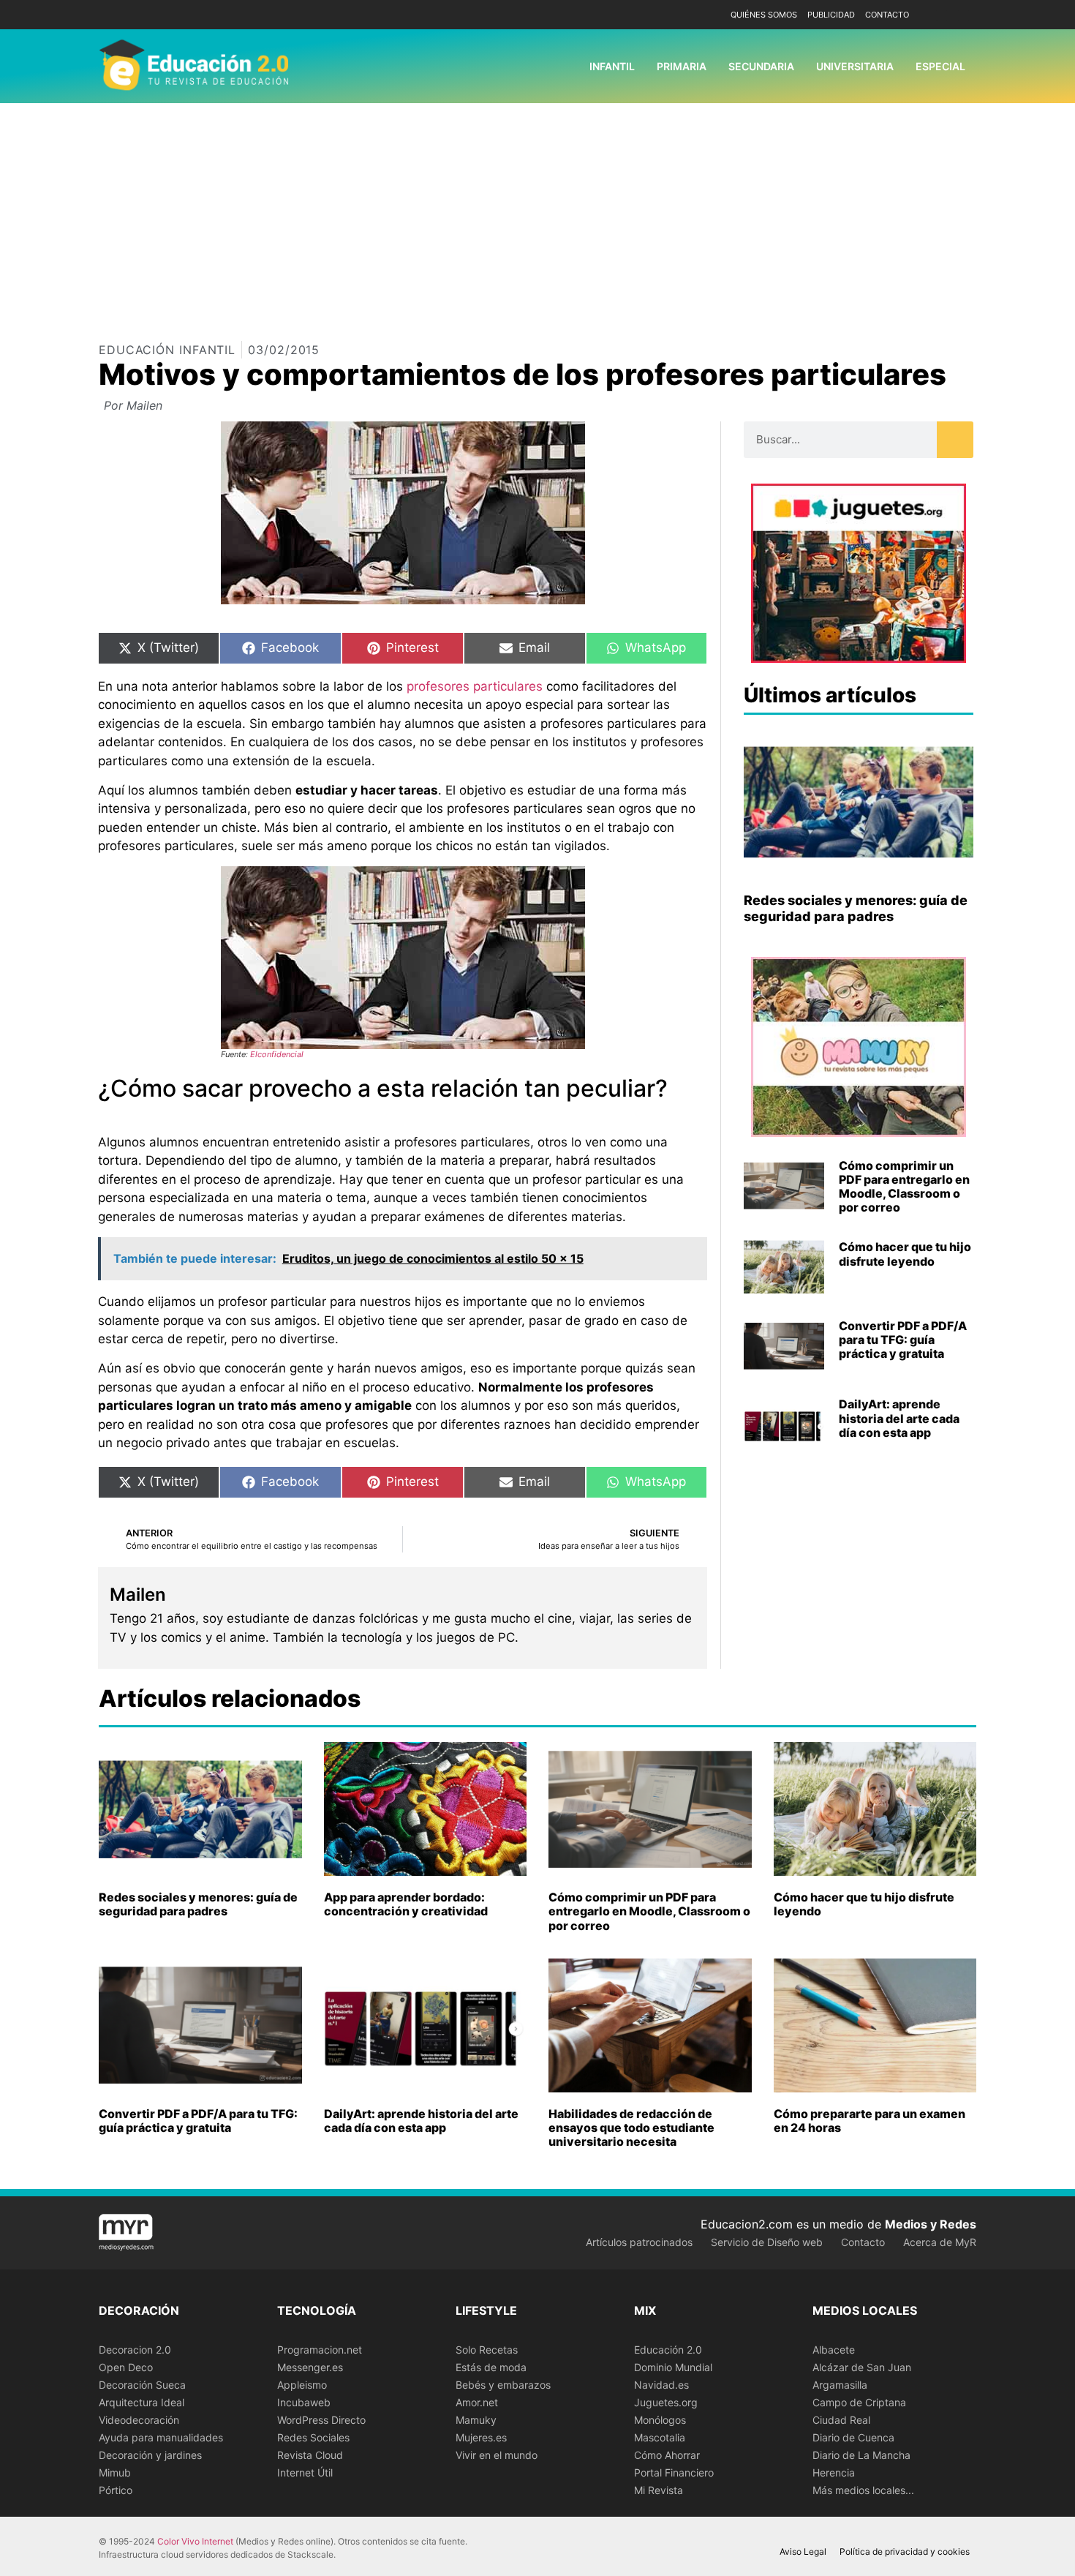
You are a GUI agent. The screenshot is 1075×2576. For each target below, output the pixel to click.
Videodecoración (139, 2420)
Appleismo (302, 2385)
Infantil (612, 66)
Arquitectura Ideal (142, 2402)
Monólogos (660, 2420)
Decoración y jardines (150, 2455)
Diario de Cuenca (853, 2437)
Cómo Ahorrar (667, 2455)
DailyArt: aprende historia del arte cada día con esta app (899, 1418)
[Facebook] (942, 15)
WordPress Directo (321, 2420)
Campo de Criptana (859, 2402)
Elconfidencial (277, 1054)
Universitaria (855, 66)
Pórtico (116, 2490)
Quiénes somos (764, 15)
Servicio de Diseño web (767, 2242)
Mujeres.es (481, 2437)
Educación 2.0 (668, 2350)
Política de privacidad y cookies (905, 2551)
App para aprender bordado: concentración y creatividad (406, 1904)
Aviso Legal (803, 2551)
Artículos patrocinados (639, 2242)
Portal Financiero (674, 2472)
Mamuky (476, 2420)
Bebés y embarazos (503, 2385)
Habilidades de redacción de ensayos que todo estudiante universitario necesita (631, 2128)
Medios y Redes (931, 2224)
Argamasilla (840, 2385)
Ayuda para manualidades (161, 2437)
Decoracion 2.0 (135, 2350)
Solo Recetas (487, 2350)
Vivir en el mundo (497, 2455)
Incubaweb (304, 2402)
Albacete (834, 2350)
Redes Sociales (313, 2437)
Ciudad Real (841, 2420)
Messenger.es (310, 2367)
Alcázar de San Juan (862, 2367)
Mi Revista (659, 2490)
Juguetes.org (666, 2402)
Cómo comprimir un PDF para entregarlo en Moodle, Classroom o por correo (904, 1187)
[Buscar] (955, 440)
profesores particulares (475, 686)
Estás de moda (491, 2367)
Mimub (115, 2472)
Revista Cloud (310, 2455)
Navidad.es (661, 2385)
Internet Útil (305, 2472)
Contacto (887, 15)
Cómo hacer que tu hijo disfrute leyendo (905, 1254)
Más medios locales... (863, 2490)
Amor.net (477, 2402)
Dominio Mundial (673, 2367)
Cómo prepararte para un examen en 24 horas (870, 2121)
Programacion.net (320, 2350)
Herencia (834, 2472)
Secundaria (761, 66)
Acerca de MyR (940, 2242)
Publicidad (831, 15)
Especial (940, 66)
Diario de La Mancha (861, 2455)
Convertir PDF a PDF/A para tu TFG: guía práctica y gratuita (903, 1340)
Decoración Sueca (142, 2385)
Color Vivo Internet (195, 2541)
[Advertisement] (537, 213)
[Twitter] (963, 15)
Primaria (682, 66)
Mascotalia (660, 2437)
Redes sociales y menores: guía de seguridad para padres (856, 908)
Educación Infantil (167, 350)
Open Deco (126, 2367)
